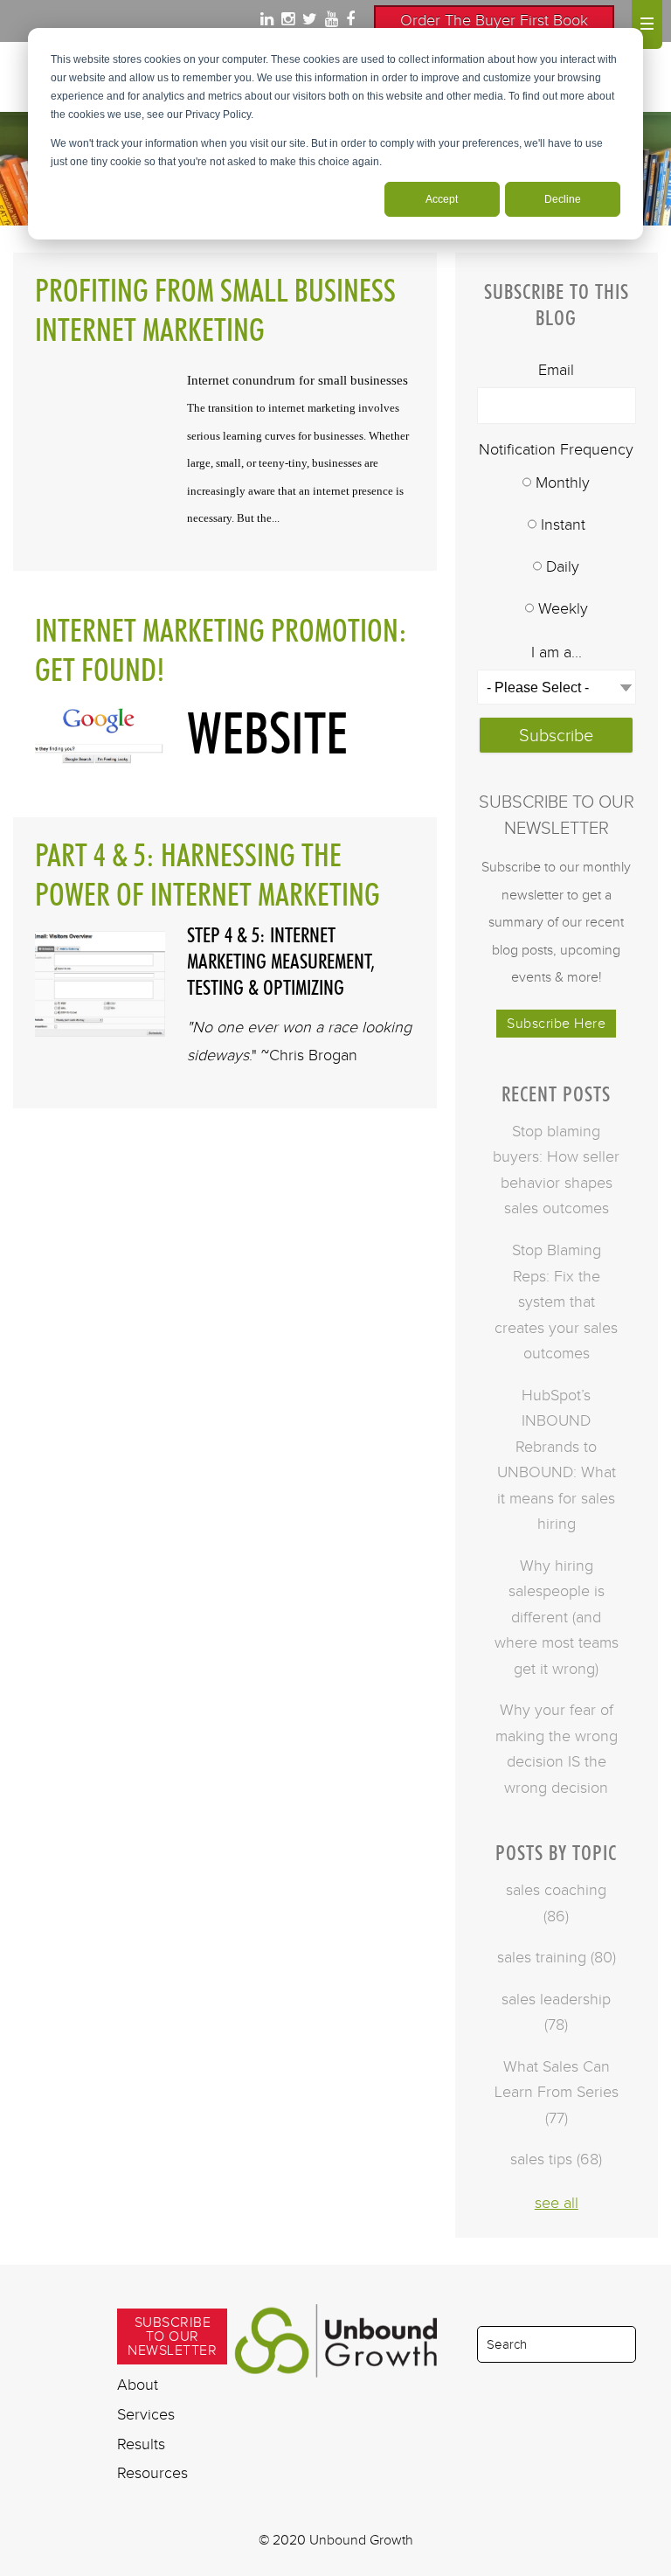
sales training (557, 1957)
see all (557, 2203)
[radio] (557, 484)
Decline (563, 199)
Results (141, 2444)
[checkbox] (557, 547)
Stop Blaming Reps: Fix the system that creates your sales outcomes (556, 1302)
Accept (442, 199)
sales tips (556, 2159)
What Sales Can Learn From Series (557, 2092)
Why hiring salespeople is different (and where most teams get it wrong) (557, 1617)
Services (146, 2414)
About (138, 2385)
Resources (152, 2473)
